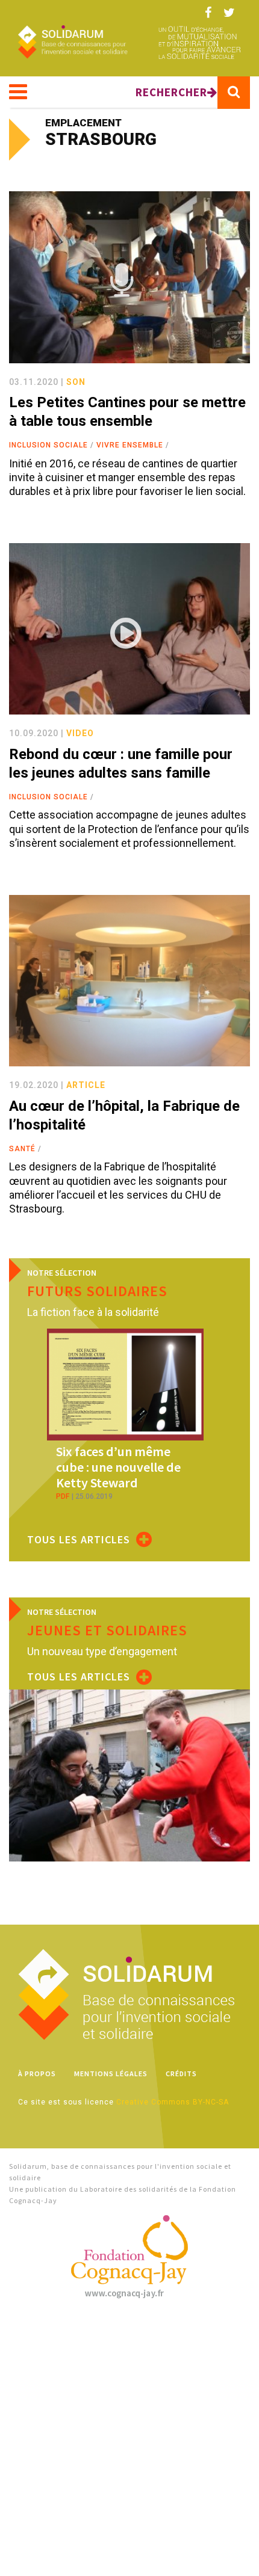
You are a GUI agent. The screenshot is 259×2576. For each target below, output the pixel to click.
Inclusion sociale (48, 445)
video (80, 733)
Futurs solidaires (97, 1291)
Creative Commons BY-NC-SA (173, 2102)
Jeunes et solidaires (107, 1630)
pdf (63, 1496)
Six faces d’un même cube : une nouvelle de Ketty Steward (118, 1467)
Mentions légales (111, 2073)
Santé (22, 1149)
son (76, 382)
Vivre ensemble (130, 445)
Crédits (181, 2073)
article (86, 1085)
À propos (37, 2073)
